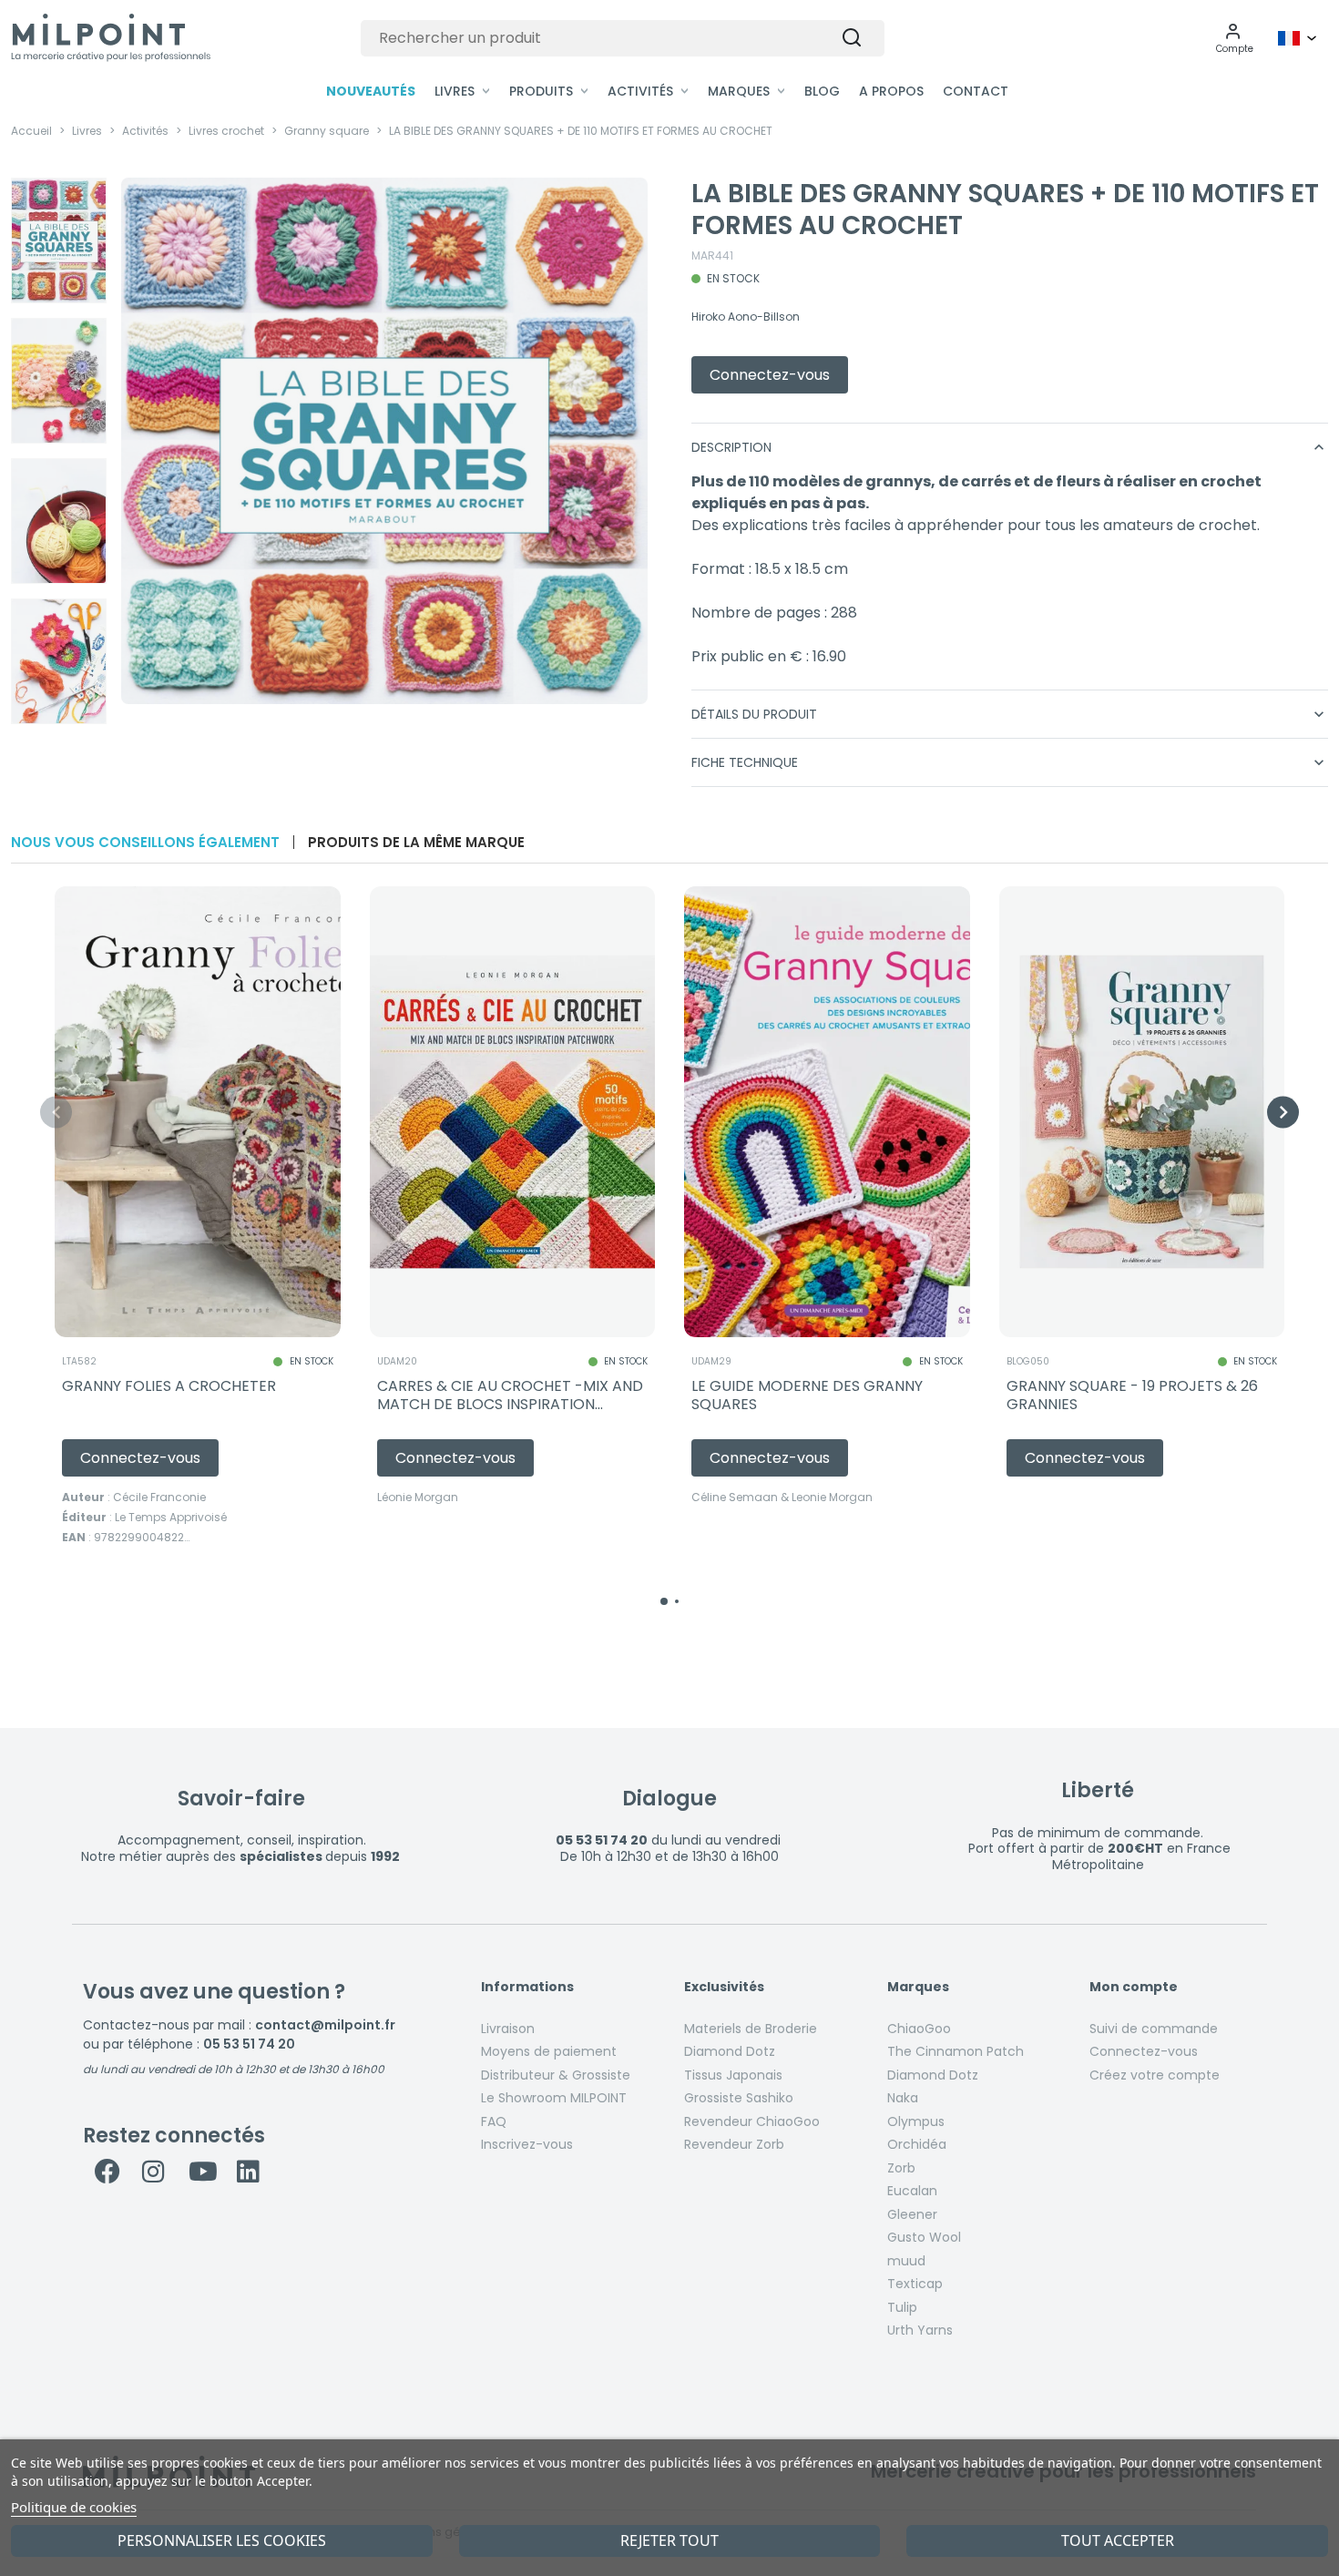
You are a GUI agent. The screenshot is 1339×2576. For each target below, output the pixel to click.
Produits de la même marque (416, 842)
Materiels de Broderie (751, 2029)
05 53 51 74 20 (249, 2044)
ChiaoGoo (919, 2029)
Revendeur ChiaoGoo (752, 2121)
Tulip (902, 2307)
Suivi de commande (1154, 2029)
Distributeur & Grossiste (556, 2075)
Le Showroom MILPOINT (554, 2098)
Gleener (912, 2214)
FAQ (494, 2121)
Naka (903, 2098)
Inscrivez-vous (527, 2144)
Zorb (901, 2168)
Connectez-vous (1144, 2051)
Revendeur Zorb (734, 2144)
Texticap (915, 2284)
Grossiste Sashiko (739, 2098)
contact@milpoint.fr (325, 2025)
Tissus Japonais (733, 2075)
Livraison (508, 2029)
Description (1010, 447)
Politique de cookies (74, 2507)
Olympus (916, 2121)
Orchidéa (917, 2144)
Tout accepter (1118, 2540)
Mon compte (1134, 1988)
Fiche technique (1010, 762)
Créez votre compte (1155, 2075)
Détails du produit (1010, 714)
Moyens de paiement (549, 2051)
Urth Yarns (920, 2330)
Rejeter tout (669, 2540)
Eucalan (912, 2191)
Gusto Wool (924, 2237)
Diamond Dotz (730, 2051)
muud (906, 2261)
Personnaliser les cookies (222, 2540)
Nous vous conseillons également (145, 842)
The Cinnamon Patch (956, 2051)
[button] (1235, 38)
